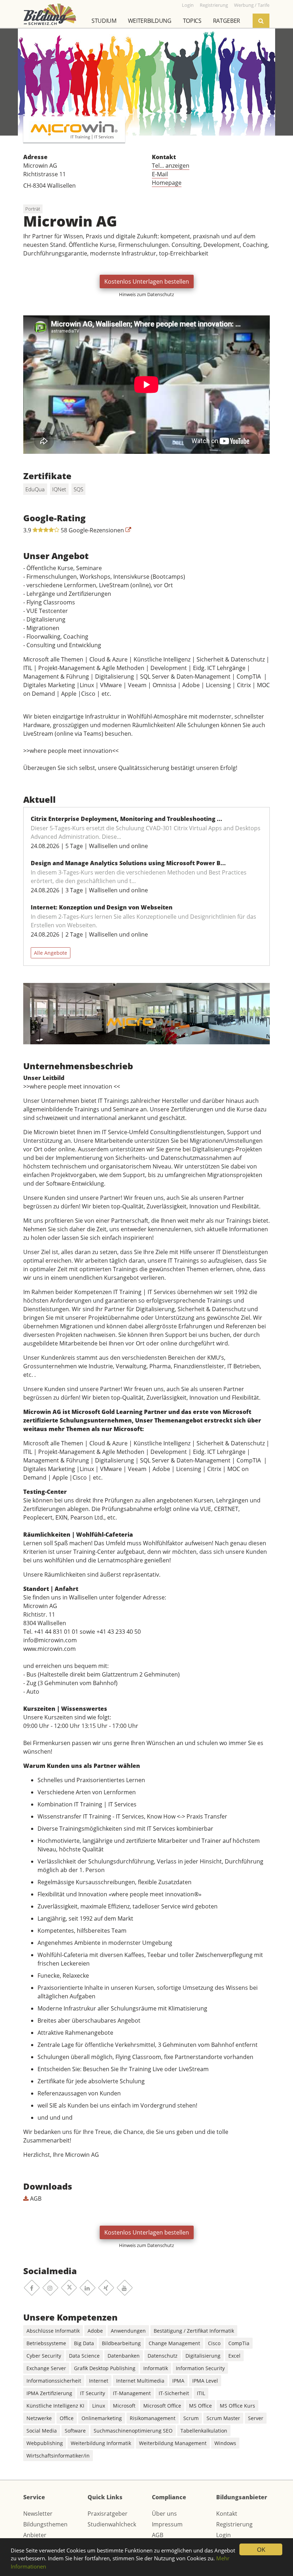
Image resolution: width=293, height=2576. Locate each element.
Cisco (214, 2343)
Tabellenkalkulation (204, 2431)
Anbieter (35, 2535)
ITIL (201, 2393)
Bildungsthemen (45, 2524)
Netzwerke (39, 2418)
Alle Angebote (51, 953)
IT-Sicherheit (174, 2393)
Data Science (84, 2356)
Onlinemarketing (102, 2418)
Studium (104, 21)
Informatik (156, 2368)
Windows (225, 2443)
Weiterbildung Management (173, 2443)
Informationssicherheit (54, 2381)
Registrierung (234, 2524)
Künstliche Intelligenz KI (55, 2406)
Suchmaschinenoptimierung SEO (133, 2431)
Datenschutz (163, 2356)
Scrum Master (223, 2418)
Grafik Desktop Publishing (105, 2368)
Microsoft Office (162, 2406)
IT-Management (132, 2393)
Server (256, 2418)
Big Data (84, 2343)
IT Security (93, 2393)
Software (75, 2431)
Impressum (167, 2524)
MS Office (200, 2406)
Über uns (164, 2514)
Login (224, 2535)
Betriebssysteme (46, 2343)
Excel (234, 2356)
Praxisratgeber (108, 2514)
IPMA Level (205, 2381)
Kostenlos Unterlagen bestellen (147, 282)
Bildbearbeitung (121, 2343)
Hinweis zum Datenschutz (146, 294)
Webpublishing (45, 2443)
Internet (99, 2381)
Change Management (174, 2343)
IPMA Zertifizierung (49, 2393)
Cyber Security (44, 2356)
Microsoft (124, 2406)
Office (67, 2418)
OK (261, 2549)
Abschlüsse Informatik (53, 2331)
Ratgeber (227, 21)
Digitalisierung (203, 2356)
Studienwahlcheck (112, 2524)
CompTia (239, 2343)
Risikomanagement (153, 2418)
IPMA (178, 2381)
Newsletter (38, 2514)
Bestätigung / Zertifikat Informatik (194, 2331)
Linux (99, 2406)
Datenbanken (124, 2356)
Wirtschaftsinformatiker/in (58, 2456)
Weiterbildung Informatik (101, 2443)
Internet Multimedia (140, 2381)
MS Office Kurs (237, 2406)
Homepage (167, 183)
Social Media (42, 2431)
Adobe (95, 2331)
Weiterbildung (150, 21)
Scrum (191, 2418)
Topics (192, 21)
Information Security (200, 2368)
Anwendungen (128, 2331)
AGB (35, 2199)
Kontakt (227, 2514)
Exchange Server (46, 2368)
